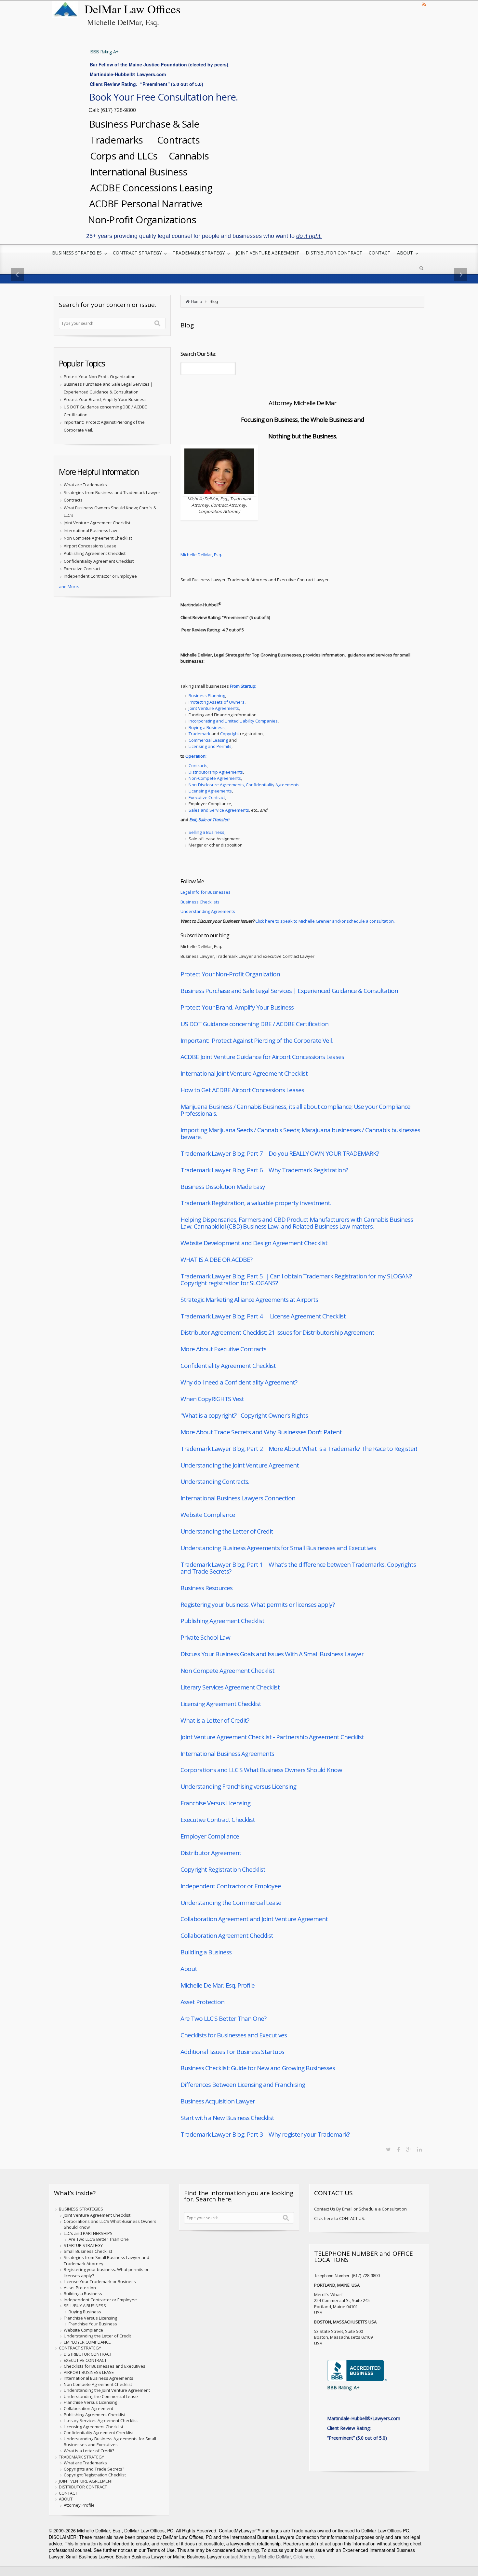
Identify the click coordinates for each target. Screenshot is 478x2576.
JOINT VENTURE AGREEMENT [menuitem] (267, 253)
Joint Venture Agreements (214, 708)
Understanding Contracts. (215, 1481)
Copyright (230, 734)
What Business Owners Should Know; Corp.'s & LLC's (110, 511)
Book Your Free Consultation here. (163, 97)
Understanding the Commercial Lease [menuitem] (101, 2396)
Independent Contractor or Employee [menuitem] (100, 2300)
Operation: (196, 756)
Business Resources (206, 1588)
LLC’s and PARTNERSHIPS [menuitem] (88, 2233)
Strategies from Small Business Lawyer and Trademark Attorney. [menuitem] (106, 2260)
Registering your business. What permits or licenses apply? (258, 1605)
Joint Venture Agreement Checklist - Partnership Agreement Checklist (272, 1737)
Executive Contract (207, 797)
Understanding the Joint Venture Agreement (240, 1465)
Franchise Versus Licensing (215, 1803)
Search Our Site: (198, 354)
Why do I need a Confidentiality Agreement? (239, 1382)
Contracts (178, 140)
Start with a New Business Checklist (227, 2118)
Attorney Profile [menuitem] (79, 2505)
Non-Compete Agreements (215, 778)
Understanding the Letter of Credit (227, 1531)
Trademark (199, 734)
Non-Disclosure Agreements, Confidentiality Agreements (244, 785)
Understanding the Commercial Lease (231, 1903)
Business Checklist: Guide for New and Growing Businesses (258, 2068)
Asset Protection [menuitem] (80, 2288)
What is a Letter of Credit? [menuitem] (89, 2451)
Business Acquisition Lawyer (218, 2101)
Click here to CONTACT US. (340, 2218)
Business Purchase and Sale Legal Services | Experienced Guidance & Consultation (289, 991)
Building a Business (206, 1952)
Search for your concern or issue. (107, 305)
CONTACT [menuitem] (380, 253)
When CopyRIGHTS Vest (212, 1399)
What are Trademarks (85, 485)
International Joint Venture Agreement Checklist (244, 1073)
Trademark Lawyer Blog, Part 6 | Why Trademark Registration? (264, 1170)
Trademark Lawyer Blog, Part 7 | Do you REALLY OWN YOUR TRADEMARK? (280, 1153)
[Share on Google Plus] (409, 2149)
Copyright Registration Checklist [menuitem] (95, 2475)
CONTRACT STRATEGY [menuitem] (137, 253)
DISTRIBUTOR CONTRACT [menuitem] (334, 253)
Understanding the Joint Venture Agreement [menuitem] (107, 2390)
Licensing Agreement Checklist (221, 1704)
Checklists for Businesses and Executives (234, 2035)
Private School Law (205, 1637)
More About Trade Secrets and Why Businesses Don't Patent (261, 1432)
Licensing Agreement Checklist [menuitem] (93, 2427)
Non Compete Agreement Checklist (227, 1671)
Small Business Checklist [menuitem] (88, 2251)
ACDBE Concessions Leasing (150, 188)
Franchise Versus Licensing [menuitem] (90, 2318)
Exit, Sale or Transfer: (209, 820)
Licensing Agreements (210, 791)
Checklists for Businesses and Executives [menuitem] (105, 2366)
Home (196, 301)
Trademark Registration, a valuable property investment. (256, 1203)
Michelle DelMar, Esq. (201, 555)
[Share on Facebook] (398, 2149)
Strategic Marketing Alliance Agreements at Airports (249, 1300)
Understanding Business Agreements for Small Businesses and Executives (278, 1548)
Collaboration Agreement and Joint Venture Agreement (254, 1919)
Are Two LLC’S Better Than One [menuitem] (99, 2239)
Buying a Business (207, 727)
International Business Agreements (227, 1754)
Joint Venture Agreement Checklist (97, 523)
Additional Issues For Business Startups (232, 2052)
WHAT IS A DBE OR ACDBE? (216, 1260)
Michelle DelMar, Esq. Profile (218, 1985)
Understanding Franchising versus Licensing (238, 1786)
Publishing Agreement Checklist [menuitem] (95, 2415)
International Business (138, 172)
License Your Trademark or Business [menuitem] (100, 2281)
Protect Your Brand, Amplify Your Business (237, 1007)
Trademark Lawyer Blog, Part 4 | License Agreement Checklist (263, 1316)
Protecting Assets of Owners (217, 702)
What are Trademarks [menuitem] (85, 2463)
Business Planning (207, 696)
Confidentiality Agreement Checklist (228, 1366)
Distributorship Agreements (216, 772)
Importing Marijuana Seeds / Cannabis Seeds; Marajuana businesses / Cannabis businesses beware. (300, 1133)
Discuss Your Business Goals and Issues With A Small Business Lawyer (272, 1654)
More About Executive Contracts (223, 1349)
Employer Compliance (210, 1836)
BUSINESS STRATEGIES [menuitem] (77, 253)
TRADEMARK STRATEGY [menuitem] (199, 253)
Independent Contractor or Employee (231, 1886)
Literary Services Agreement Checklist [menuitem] (101, 2420)
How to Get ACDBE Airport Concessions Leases (242, 1090)
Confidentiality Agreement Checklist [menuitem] (99, 2432)
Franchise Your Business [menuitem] (93, 2324)
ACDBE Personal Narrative (146, 204)
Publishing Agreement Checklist (222, 1621)
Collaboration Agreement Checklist (227, 1935)
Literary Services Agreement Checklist (230, 1687)
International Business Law (90, 530)
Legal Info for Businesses (206, 892)
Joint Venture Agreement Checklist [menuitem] (97, 2215)
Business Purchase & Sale (145, 124)
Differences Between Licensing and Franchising (243, 2085)
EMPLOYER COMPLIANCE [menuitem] (87, 2342)
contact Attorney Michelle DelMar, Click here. (268, 2556)
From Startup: (243, 686)
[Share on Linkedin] (419, 2149)
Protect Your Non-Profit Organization (230, 974)
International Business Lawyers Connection (238, 1498)
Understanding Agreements (208, 911)
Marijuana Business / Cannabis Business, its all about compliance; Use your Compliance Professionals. (295, 1110)
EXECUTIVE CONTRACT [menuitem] (85, 2360)
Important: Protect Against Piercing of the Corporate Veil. (257, 1040)
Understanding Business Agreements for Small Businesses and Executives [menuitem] (110, 2442)
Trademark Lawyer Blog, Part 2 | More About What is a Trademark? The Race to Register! (299, 1449)
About (189, 1969)
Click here (265, 921)
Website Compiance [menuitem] (83, 2330)
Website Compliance (208, 1515)
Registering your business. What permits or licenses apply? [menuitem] (106, 2273)
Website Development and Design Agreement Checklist (254, 1243)
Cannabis (189, 156)
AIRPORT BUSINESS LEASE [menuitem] (89, 2372)
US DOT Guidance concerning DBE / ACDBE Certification (254, 1024)
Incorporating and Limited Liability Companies (233, 721)
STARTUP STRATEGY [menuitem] (83, 2245)
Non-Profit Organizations (143, 220)
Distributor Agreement (211, 1853)
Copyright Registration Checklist (223, 1869)
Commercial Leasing (208, 740)
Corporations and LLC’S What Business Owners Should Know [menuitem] (110, 2224)
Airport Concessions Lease (90, 546)
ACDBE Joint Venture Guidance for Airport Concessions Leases (262, 1057)
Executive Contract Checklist (218, 1820)
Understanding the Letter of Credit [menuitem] (97, 2336)
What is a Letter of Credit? (215, 1720)
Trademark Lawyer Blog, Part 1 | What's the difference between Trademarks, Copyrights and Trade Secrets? (298, 1568)
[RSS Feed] (424, 4)
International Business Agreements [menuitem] (99, 2378)
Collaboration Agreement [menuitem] (88, 2408)
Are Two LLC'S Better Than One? (223, 2018)
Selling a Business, (207, 832)
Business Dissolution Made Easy (223, 1187)
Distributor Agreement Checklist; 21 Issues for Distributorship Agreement (277, 1332)
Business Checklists (200, 902)
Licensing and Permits (210, 746)
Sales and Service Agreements (219, 810)
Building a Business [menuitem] (83, 2294)
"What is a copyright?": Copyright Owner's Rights (244, 1415)
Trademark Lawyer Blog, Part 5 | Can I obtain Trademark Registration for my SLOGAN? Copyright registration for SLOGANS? (296, 1280)
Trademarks (118, 140)
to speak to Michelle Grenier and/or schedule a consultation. (335, 921)
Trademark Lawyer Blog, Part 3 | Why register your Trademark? (265, 2134)
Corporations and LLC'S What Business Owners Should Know (261, 1770)
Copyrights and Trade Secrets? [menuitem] (94, 2469)
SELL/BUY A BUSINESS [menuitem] (85, 2306)
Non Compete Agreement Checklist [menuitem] (98, 2384)
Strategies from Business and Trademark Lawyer (112, 492)
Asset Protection (202, 2002)
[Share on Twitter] (388, 2149)
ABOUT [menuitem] (405, 253)
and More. (69, 586)
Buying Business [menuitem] (85, 2312)
